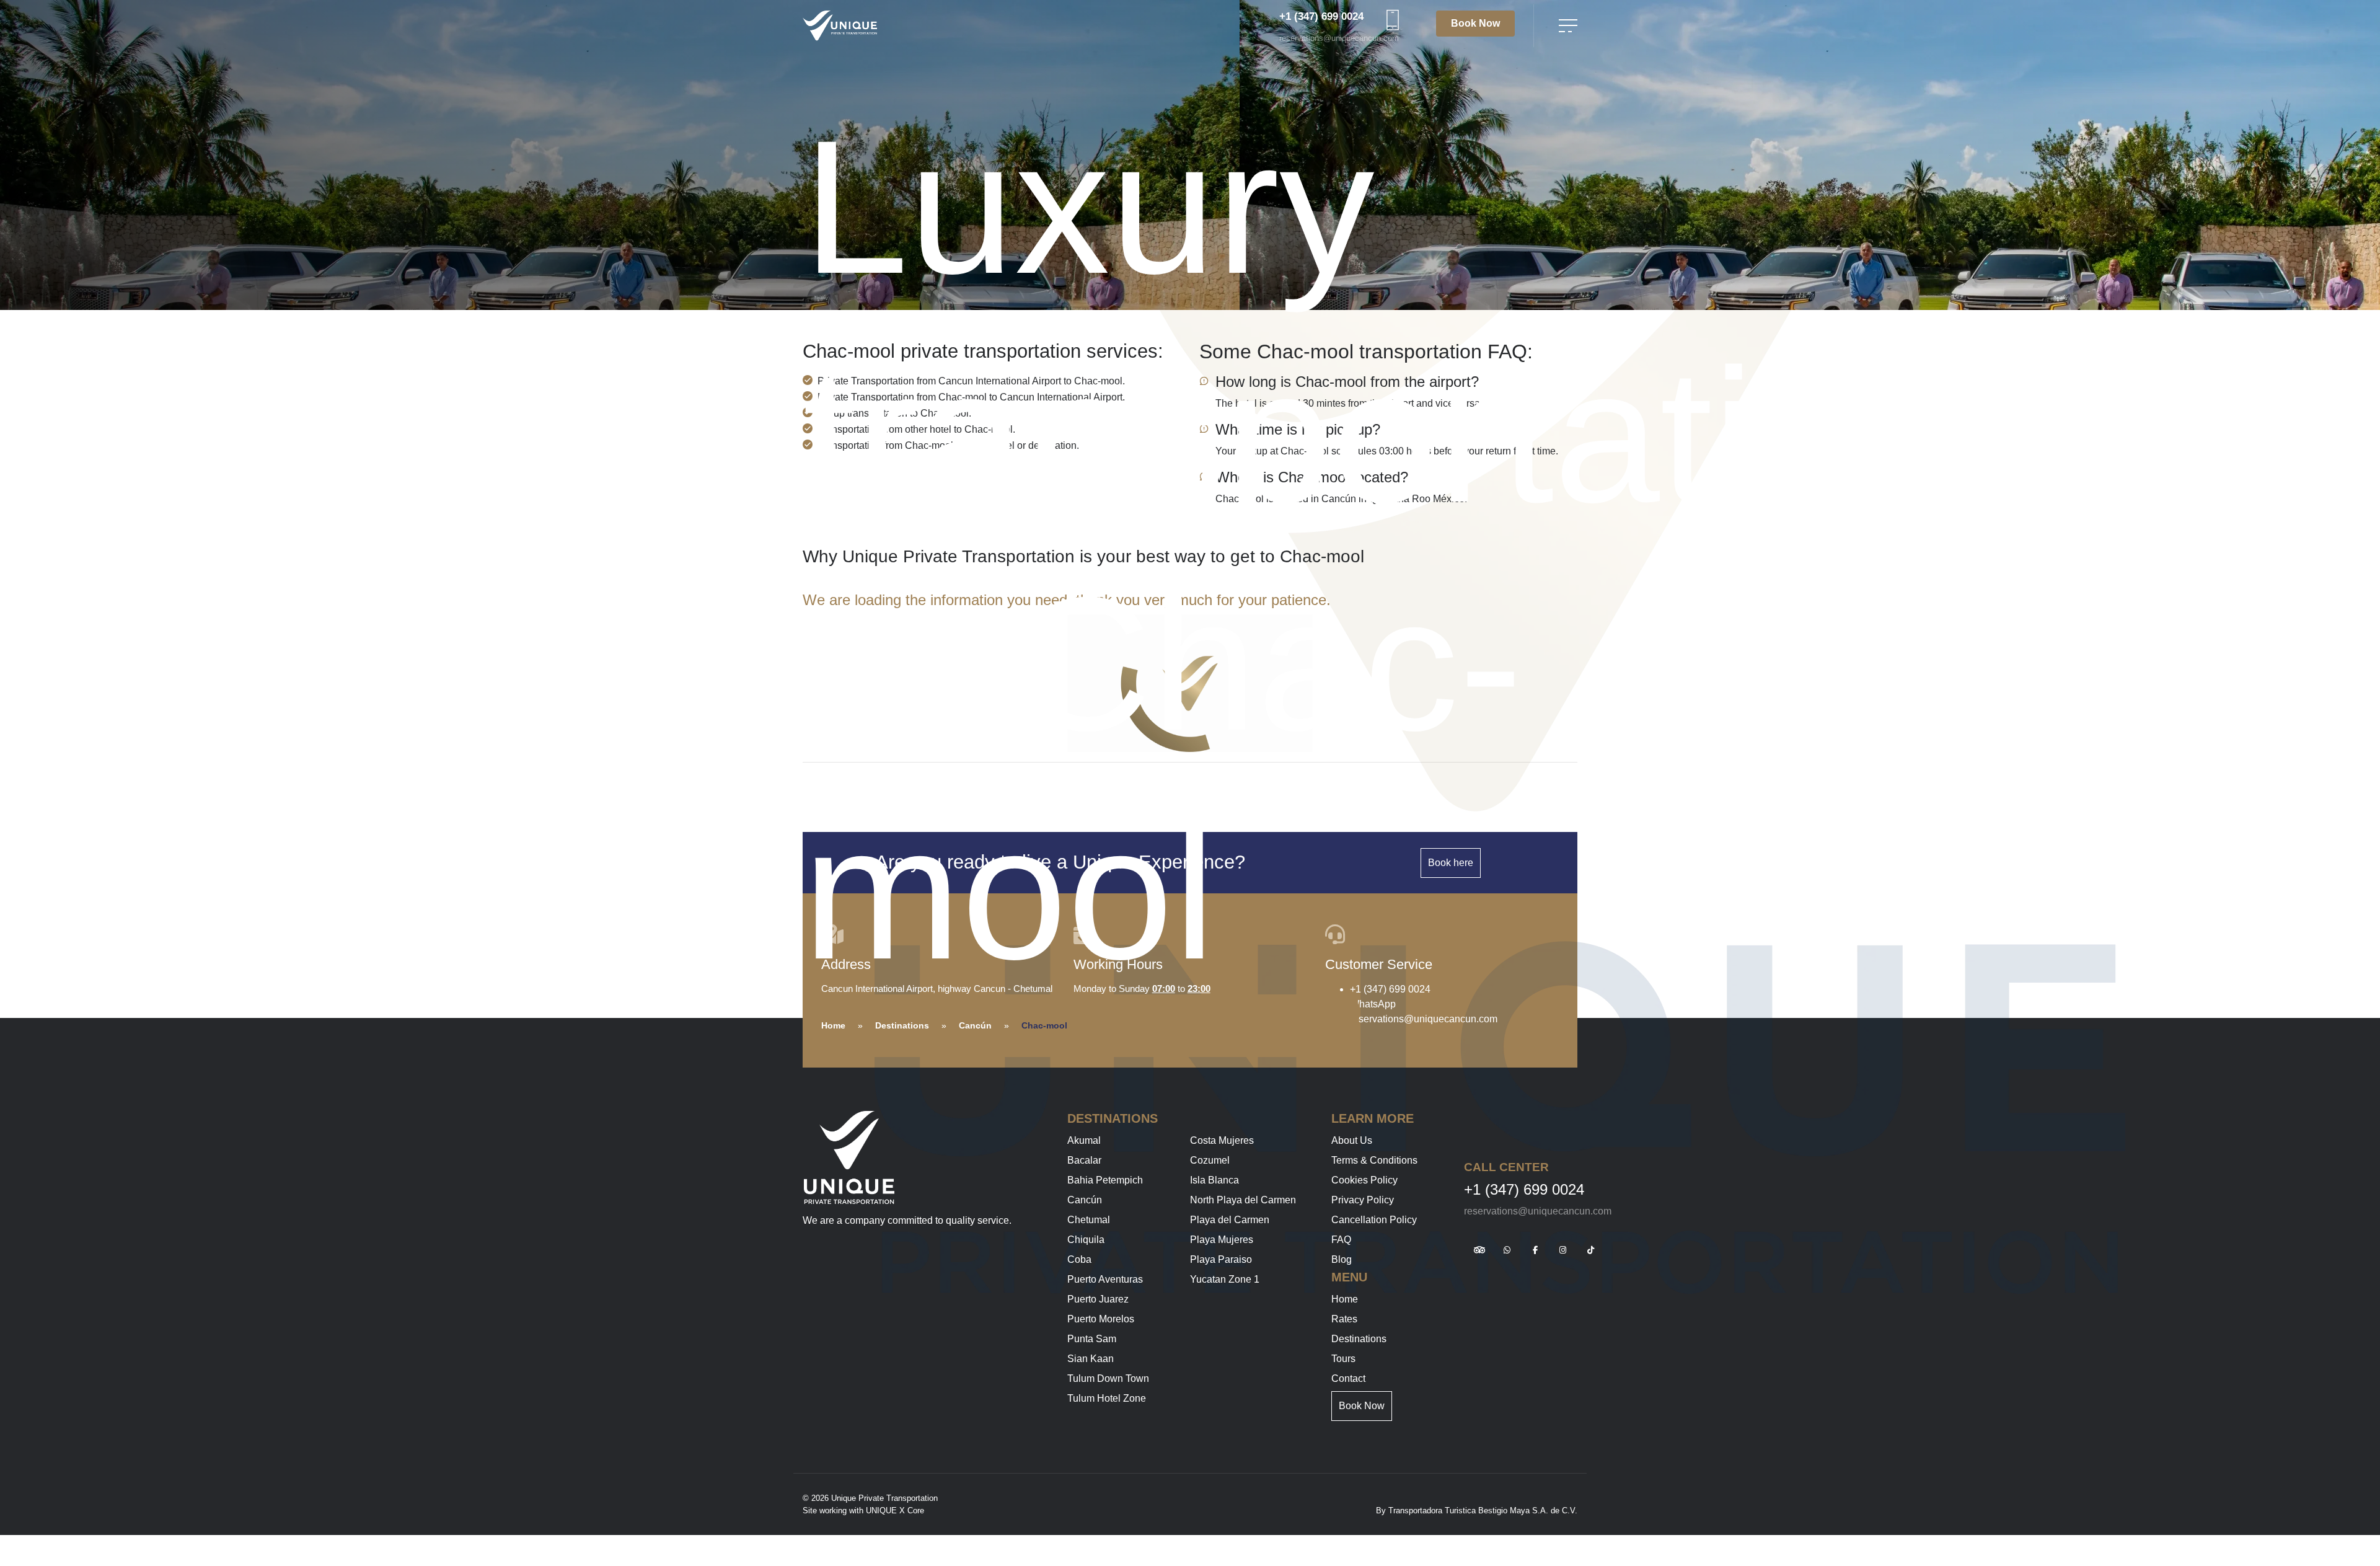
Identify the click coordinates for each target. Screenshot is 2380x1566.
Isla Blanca (1214, 1180)
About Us (1352, 1140)
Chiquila (1086, 1240)
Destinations (902, 1025)
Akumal (1084, 1140)
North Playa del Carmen (1243, 1200)
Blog (1342, 1259)
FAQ (1341, 1240)
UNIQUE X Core (895, 1511)
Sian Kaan (1091, 1359)
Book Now (1475, 23)
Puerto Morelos (1101, 1319)
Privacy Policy (1363, 1200)
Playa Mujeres (1222, 1240)
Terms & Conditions (1374, 1160)
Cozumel (1210, 1160)
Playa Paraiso (1221, 1259)
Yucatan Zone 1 (1225, 1279)
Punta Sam (1092, 1339)
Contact (1348, 1378)
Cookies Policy (1364, 1180)
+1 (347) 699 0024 (1321, 16)
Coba (1079, 1259)
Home (833, 1025)
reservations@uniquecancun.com (1339, 38)
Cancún (975, 1025)
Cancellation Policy (1374, 1220)
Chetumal (1089, 1220)
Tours (1343, 1359)
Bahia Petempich (1105, 1180)
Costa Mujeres (1222, 1140)
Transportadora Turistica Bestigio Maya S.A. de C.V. (1483, 1511)
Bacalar (1084, 1160)
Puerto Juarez (1098, 1299)
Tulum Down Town (1108, 1378)
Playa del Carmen (1230, 1220)
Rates (1344, 1319)
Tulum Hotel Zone (1107, 1398)
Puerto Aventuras (1105, 1279)
